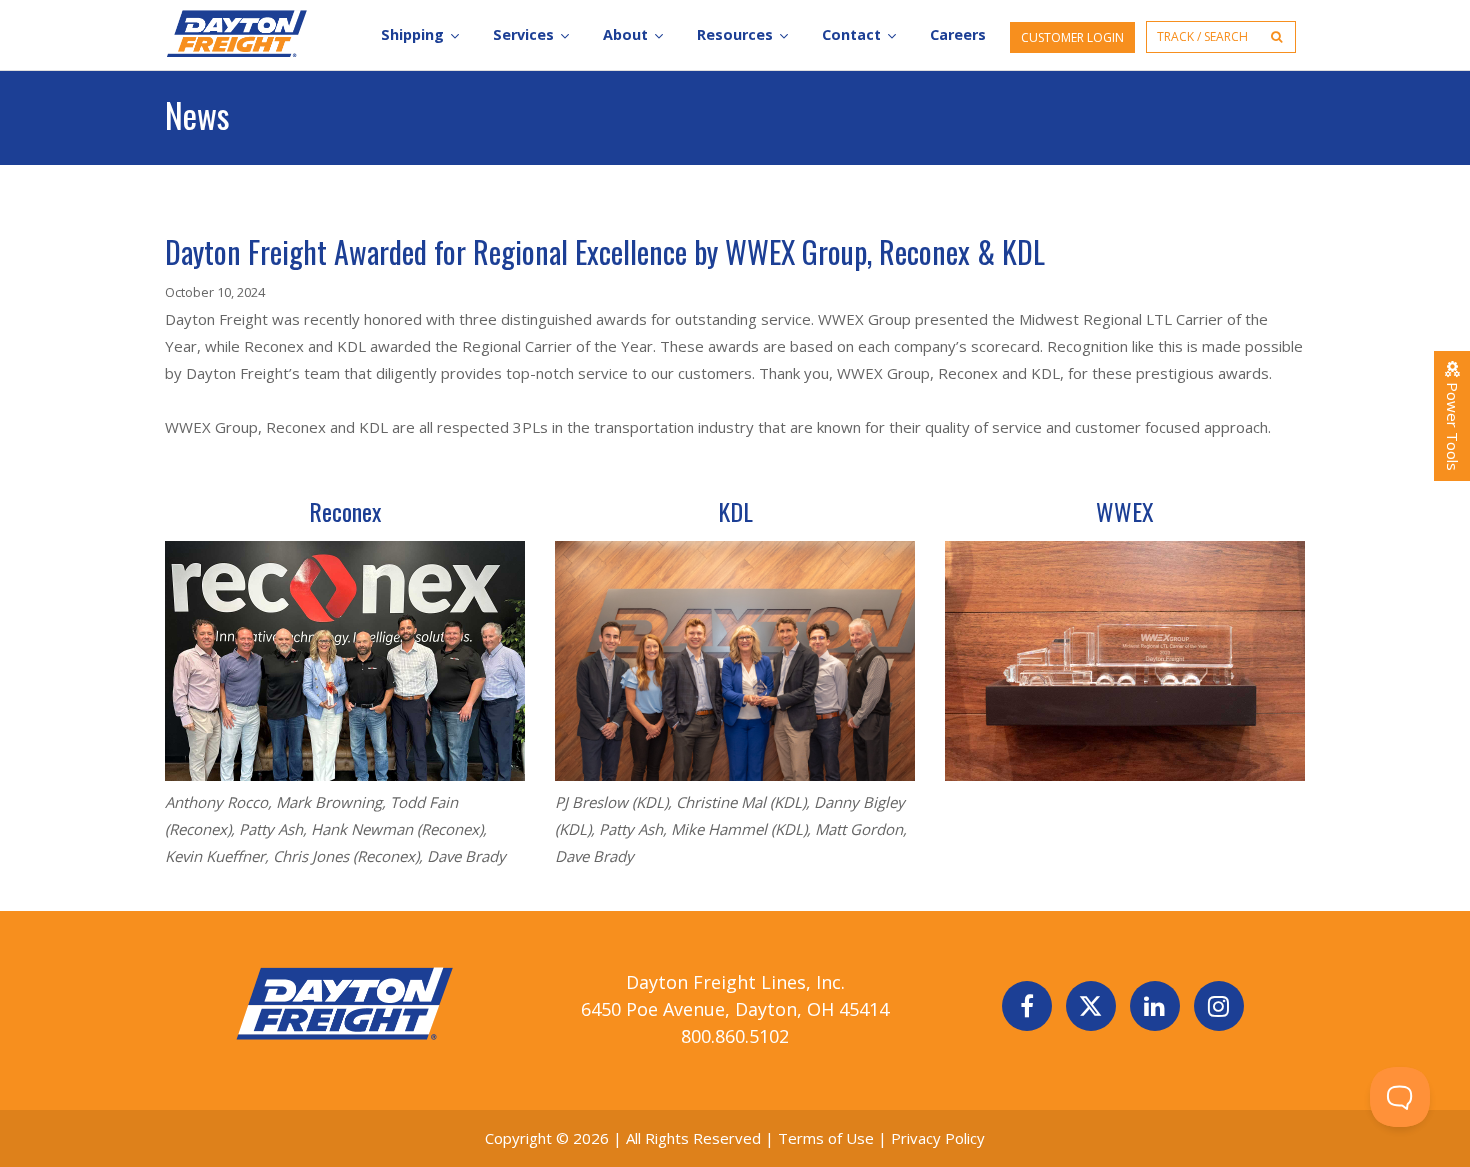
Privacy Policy (938, 1138)
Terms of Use (828, 1138)
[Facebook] (1027, 1006)
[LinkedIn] (1155, 1006)
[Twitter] (1091, 1006)
